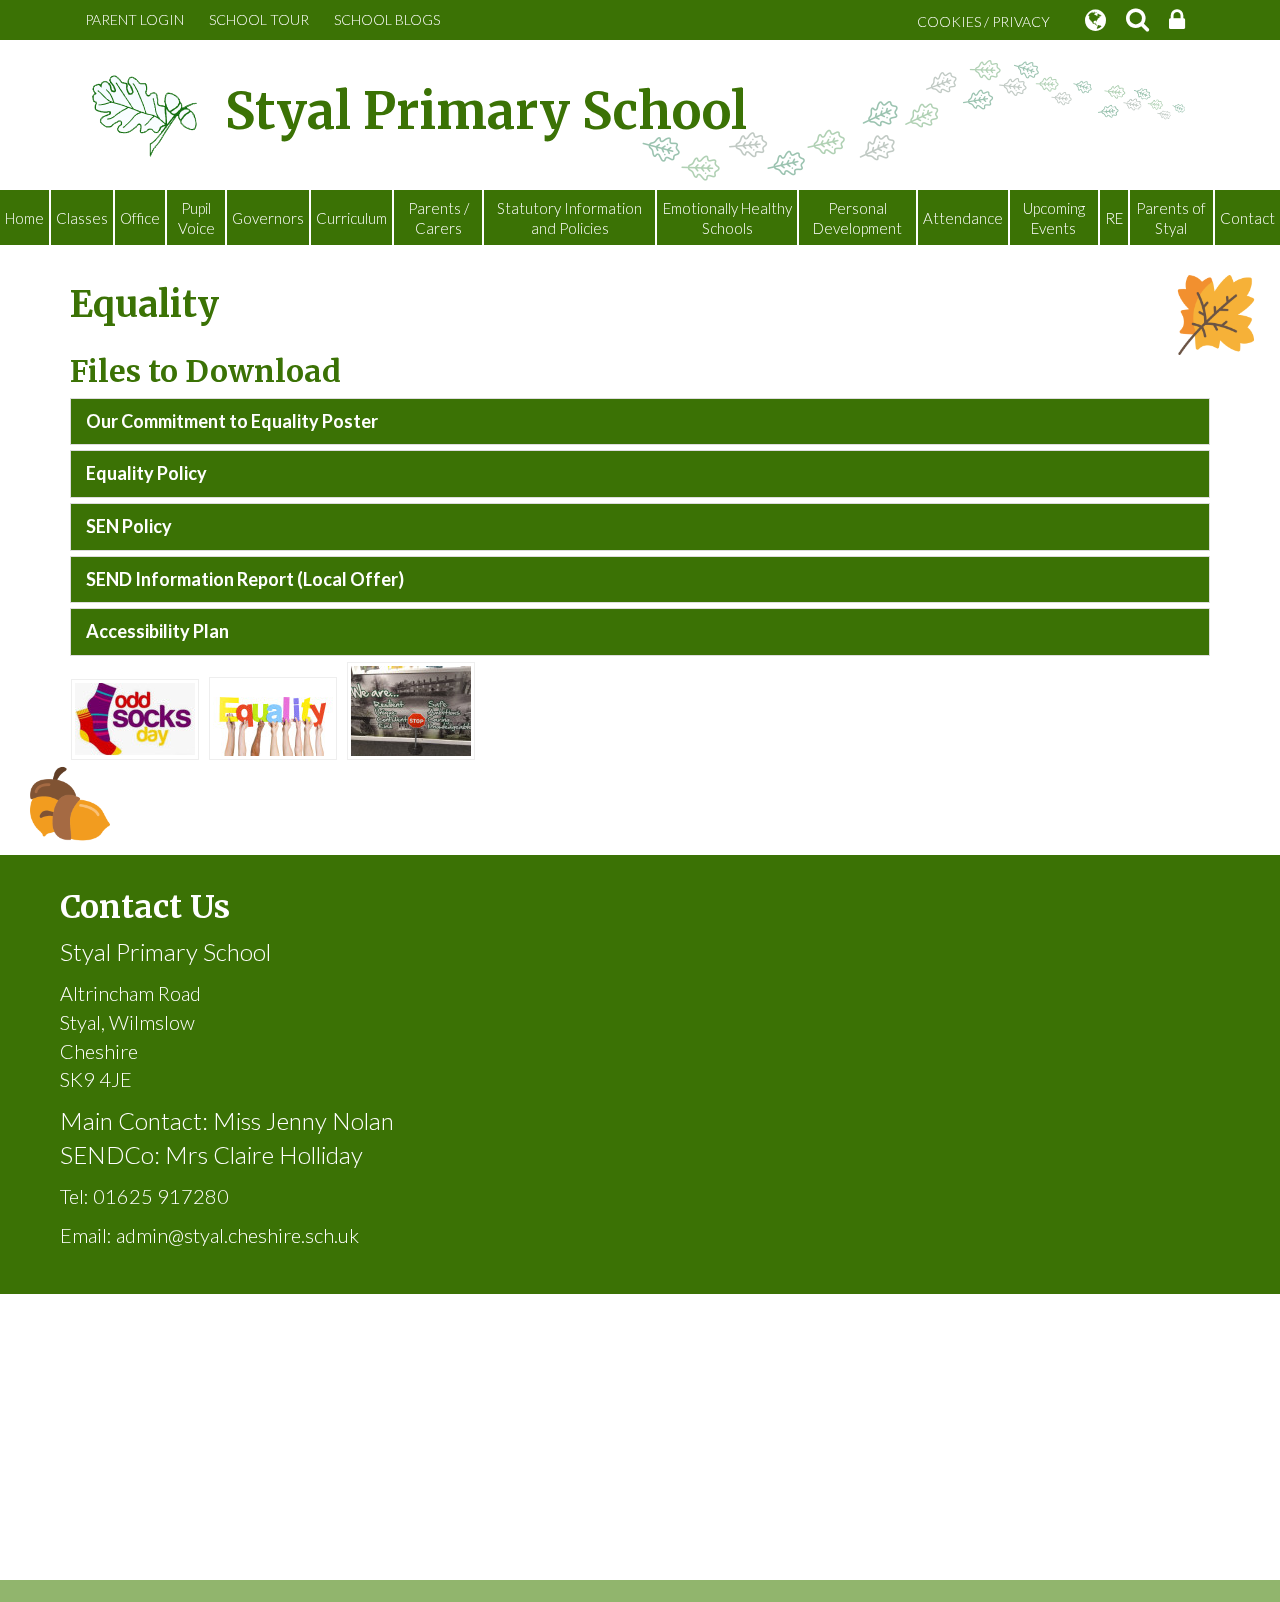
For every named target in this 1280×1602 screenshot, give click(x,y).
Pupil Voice (196, 218)
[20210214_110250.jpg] (135, 717)
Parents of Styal (1171, 218)
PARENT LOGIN (134, 19)
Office (140, 218)
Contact (1247, 218)
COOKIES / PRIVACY (983, 21)
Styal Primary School (486, 111)
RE (1114, 218)
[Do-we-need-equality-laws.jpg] (273, 716)
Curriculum (351, 218)
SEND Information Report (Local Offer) (245, 579)
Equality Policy (146, 473)
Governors (268, 218)
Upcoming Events (1054, 218)
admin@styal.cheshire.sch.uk (237, 1235)
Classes (82, 218)
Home (24, 218)
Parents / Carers (438, 218)
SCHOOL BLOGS (387, 19)
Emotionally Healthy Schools (727, 218)
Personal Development (857, 218)
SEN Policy (129, 526)
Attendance (963, 218)
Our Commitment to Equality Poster (232, 421)
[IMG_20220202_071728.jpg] (411, 708)
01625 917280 (161, 1196)
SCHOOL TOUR (259, 19)
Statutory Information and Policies (569, 218)
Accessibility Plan (157, 631)
